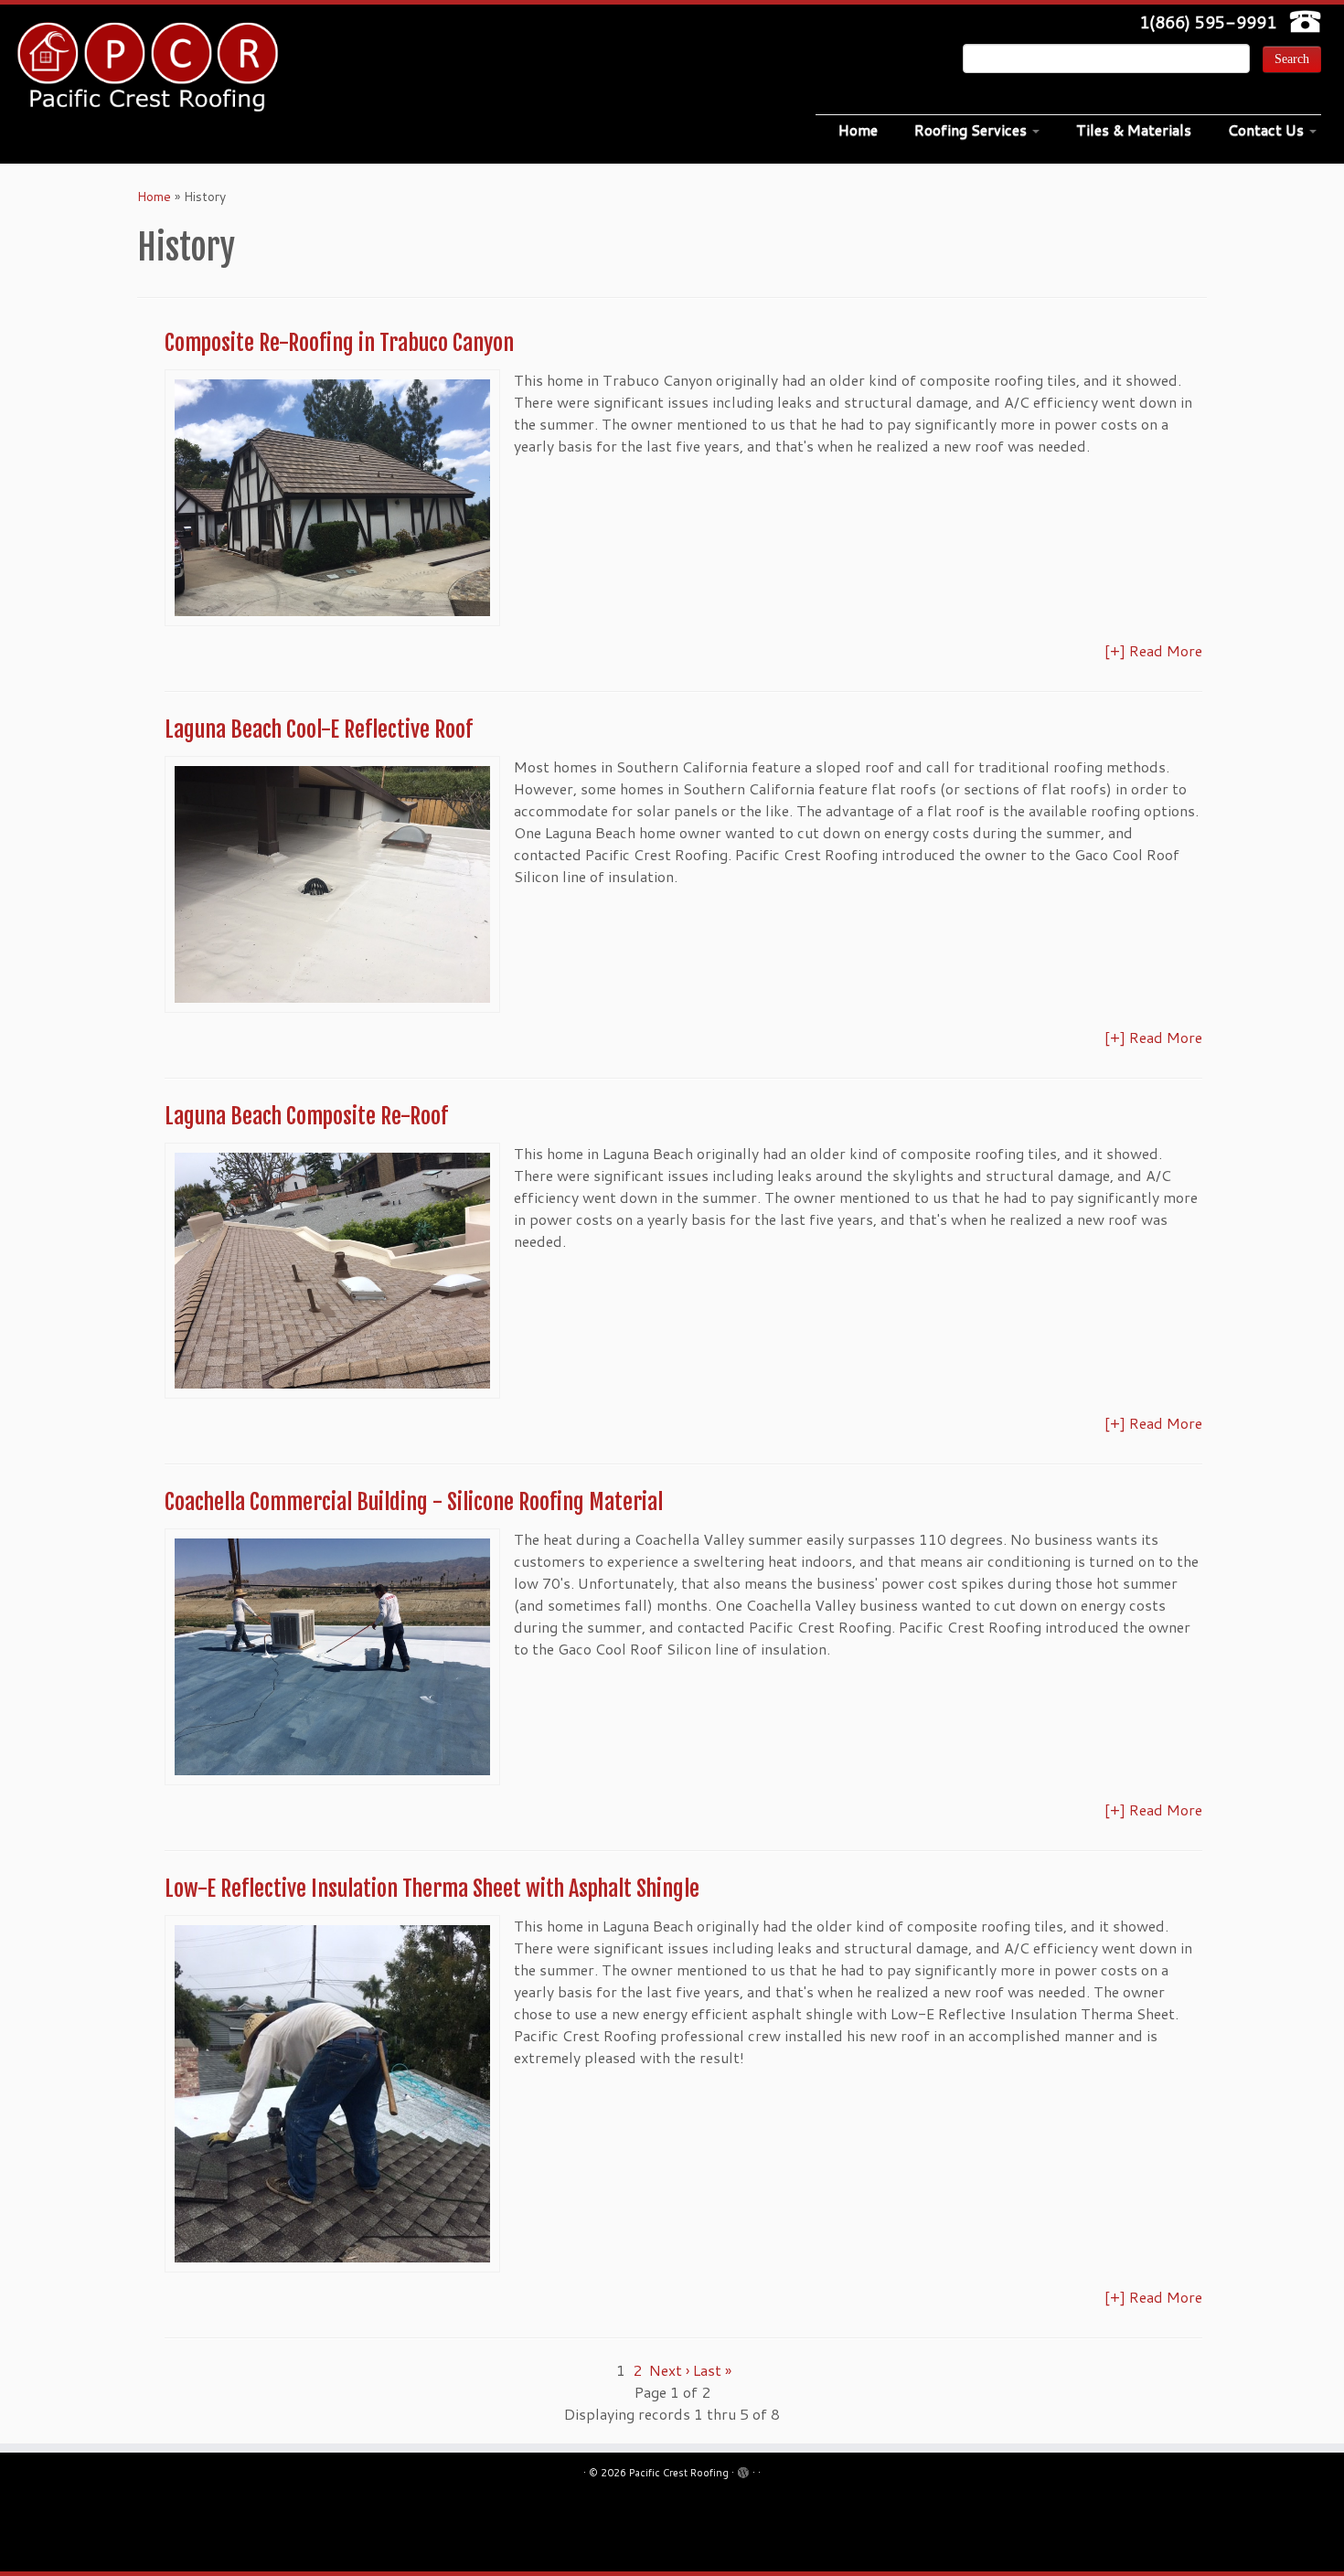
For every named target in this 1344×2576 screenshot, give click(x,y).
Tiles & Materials (1134, 129)
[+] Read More (1153, 650)
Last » (712, 2370)
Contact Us (1268, 129)
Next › (669, 2370)
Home (858, 129)
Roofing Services (972, 129)
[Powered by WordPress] (743, 2469)
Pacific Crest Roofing (679, 2473)
